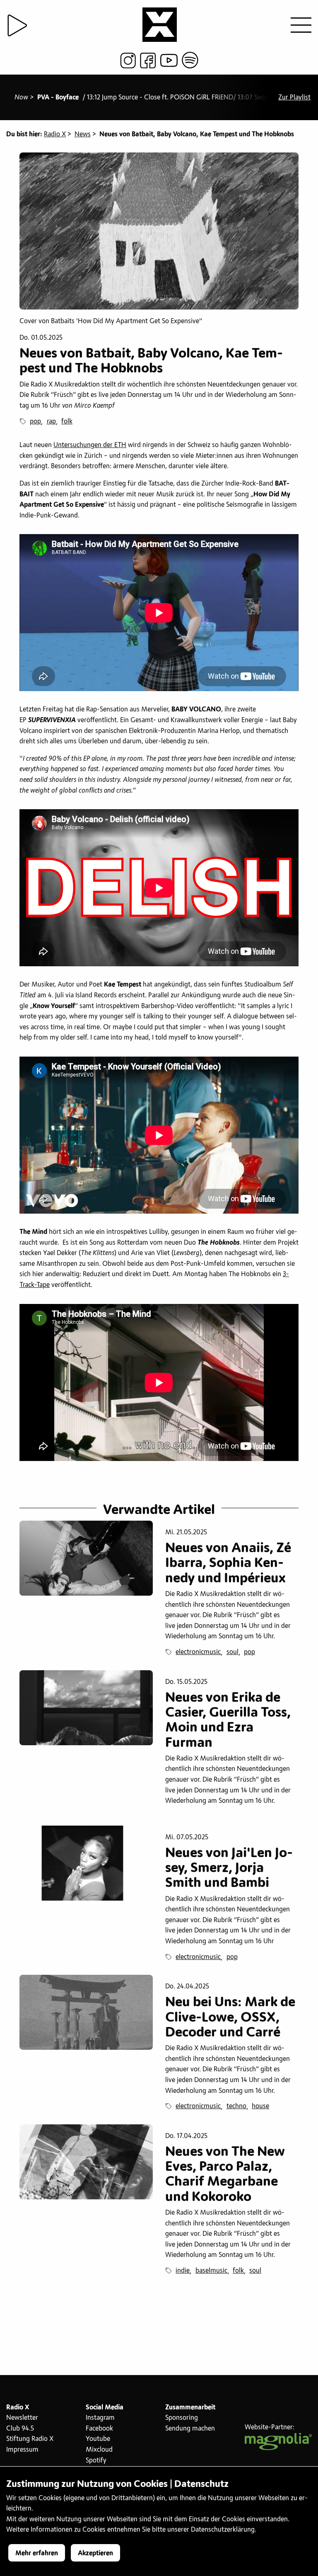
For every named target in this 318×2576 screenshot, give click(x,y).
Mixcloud (99, 2450)
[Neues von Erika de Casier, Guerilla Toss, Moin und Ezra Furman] (86, 1708)
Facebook (99, 2428)
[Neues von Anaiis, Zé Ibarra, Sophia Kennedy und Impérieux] (86, 1558)
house (260, 2106)
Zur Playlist (294, 97)
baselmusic (211, 2271)
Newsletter (22, 2418)
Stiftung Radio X (30, 2439)
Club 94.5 (20, 2428)
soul (232, 1652)
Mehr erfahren (37, 2553)
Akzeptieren (95, 2553)
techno (236, 2106)
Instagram (100, 2418)
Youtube (98, 2439)
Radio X (55, 134)
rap (51, 421)
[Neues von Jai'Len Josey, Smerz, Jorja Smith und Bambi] (86, 1863)
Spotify (96, 2460)
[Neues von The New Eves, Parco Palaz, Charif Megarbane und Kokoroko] (86, 2162)
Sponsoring (182, 2418)
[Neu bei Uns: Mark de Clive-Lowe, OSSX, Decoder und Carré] (86, 2012)
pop (35, 421)
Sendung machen (190, 2428)
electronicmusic (198, 1652)
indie (183, 2271)
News (83, 134)
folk (67, 421)
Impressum (22, 2450)
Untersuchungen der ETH (90, 445)
